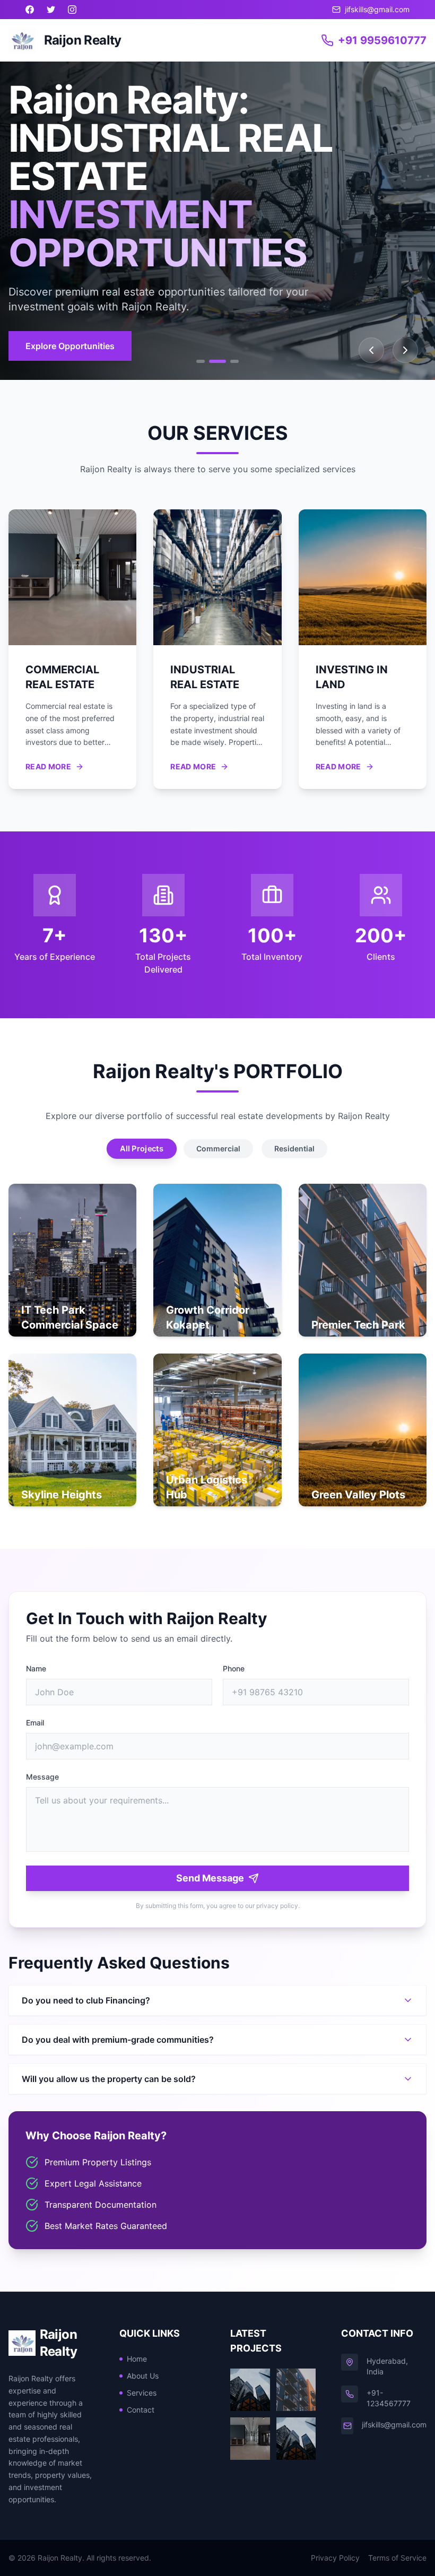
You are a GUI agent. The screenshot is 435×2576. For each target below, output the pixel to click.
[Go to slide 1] (201, 361)
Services (142, 2393)
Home (137, 2359)
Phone (234, 1668)
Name (36, 1668)
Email (35, 1723)
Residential (294, 1148)
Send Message (210, 1878)
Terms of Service (397, 2558)
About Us (143, 2376)
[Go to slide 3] (234, 361)
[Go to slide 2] (217, 361)
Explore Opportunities (70, 346)
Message (42, 1777)
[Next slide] (405, 350)
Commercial (218, 1148)
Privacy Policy (335, 2558)
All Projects (142, 1149)
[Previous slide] (371, 350)
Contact (141, 2410)
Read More (48, 766)
